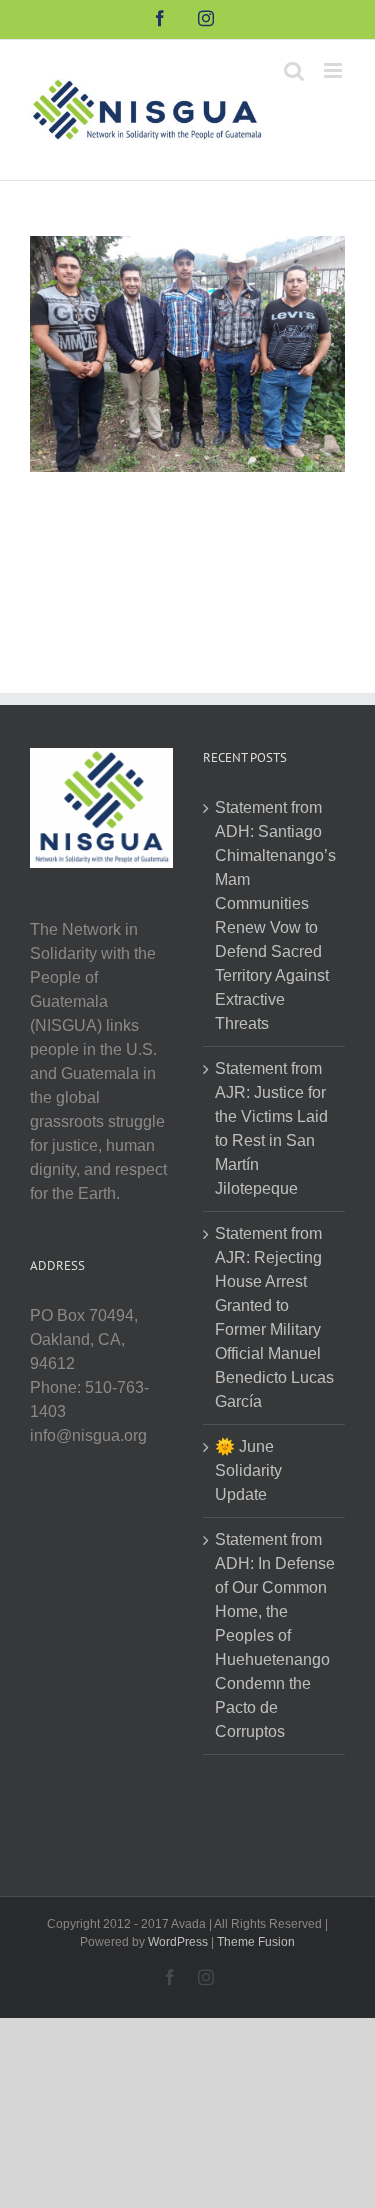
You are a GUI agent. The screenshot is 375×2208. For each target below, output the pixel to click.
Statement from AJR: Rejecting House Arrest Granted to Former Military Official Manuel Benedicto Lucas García (274, 1317)
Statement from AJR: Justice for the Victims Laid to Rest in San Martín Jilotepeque (271, 1128)
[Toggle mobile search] (294, 70)
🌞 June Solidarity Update (248, 1470)
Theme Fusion (256, 1942)
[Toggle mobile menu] (334, 70)
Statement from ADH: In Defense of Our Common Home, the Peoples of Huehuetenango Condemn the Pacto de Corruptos (275, 1635)
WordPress (178, 1942)
